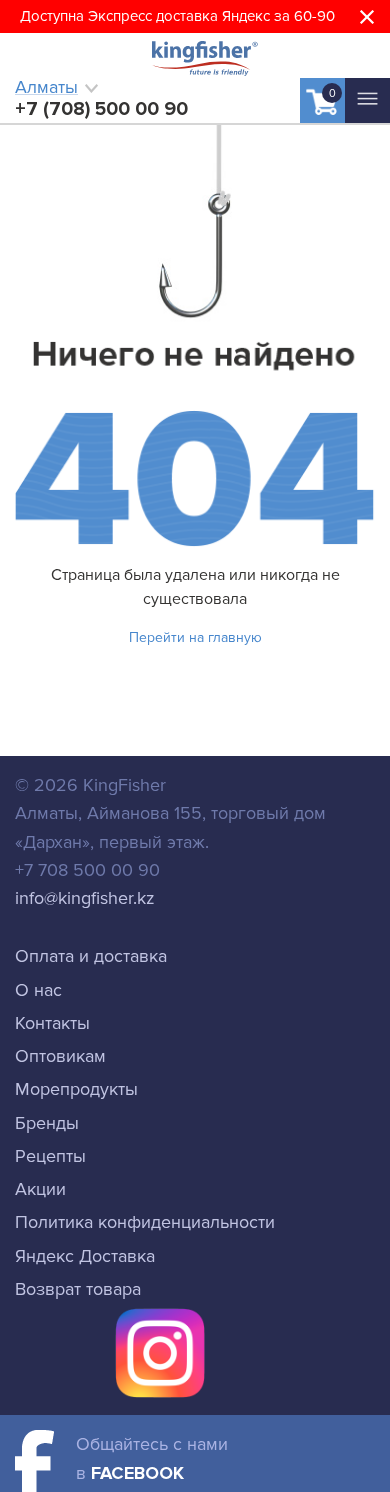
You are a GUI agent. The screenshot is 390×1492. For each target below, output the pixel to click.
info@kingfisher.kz (85, 898)
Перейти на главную (195, 637)
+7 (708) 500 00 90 (101, 109)
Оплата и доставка (91, 956)
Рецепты (50, 1156)
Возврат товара (78, 1289)
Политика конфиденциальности (145, 1222)
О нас (38, 990)
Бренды (47, 1123)
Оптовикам (60, 1056)
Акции (40, 1189)
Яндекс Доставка (85, 1256)
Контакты (52, 1023)
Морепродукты (76, 1089)
